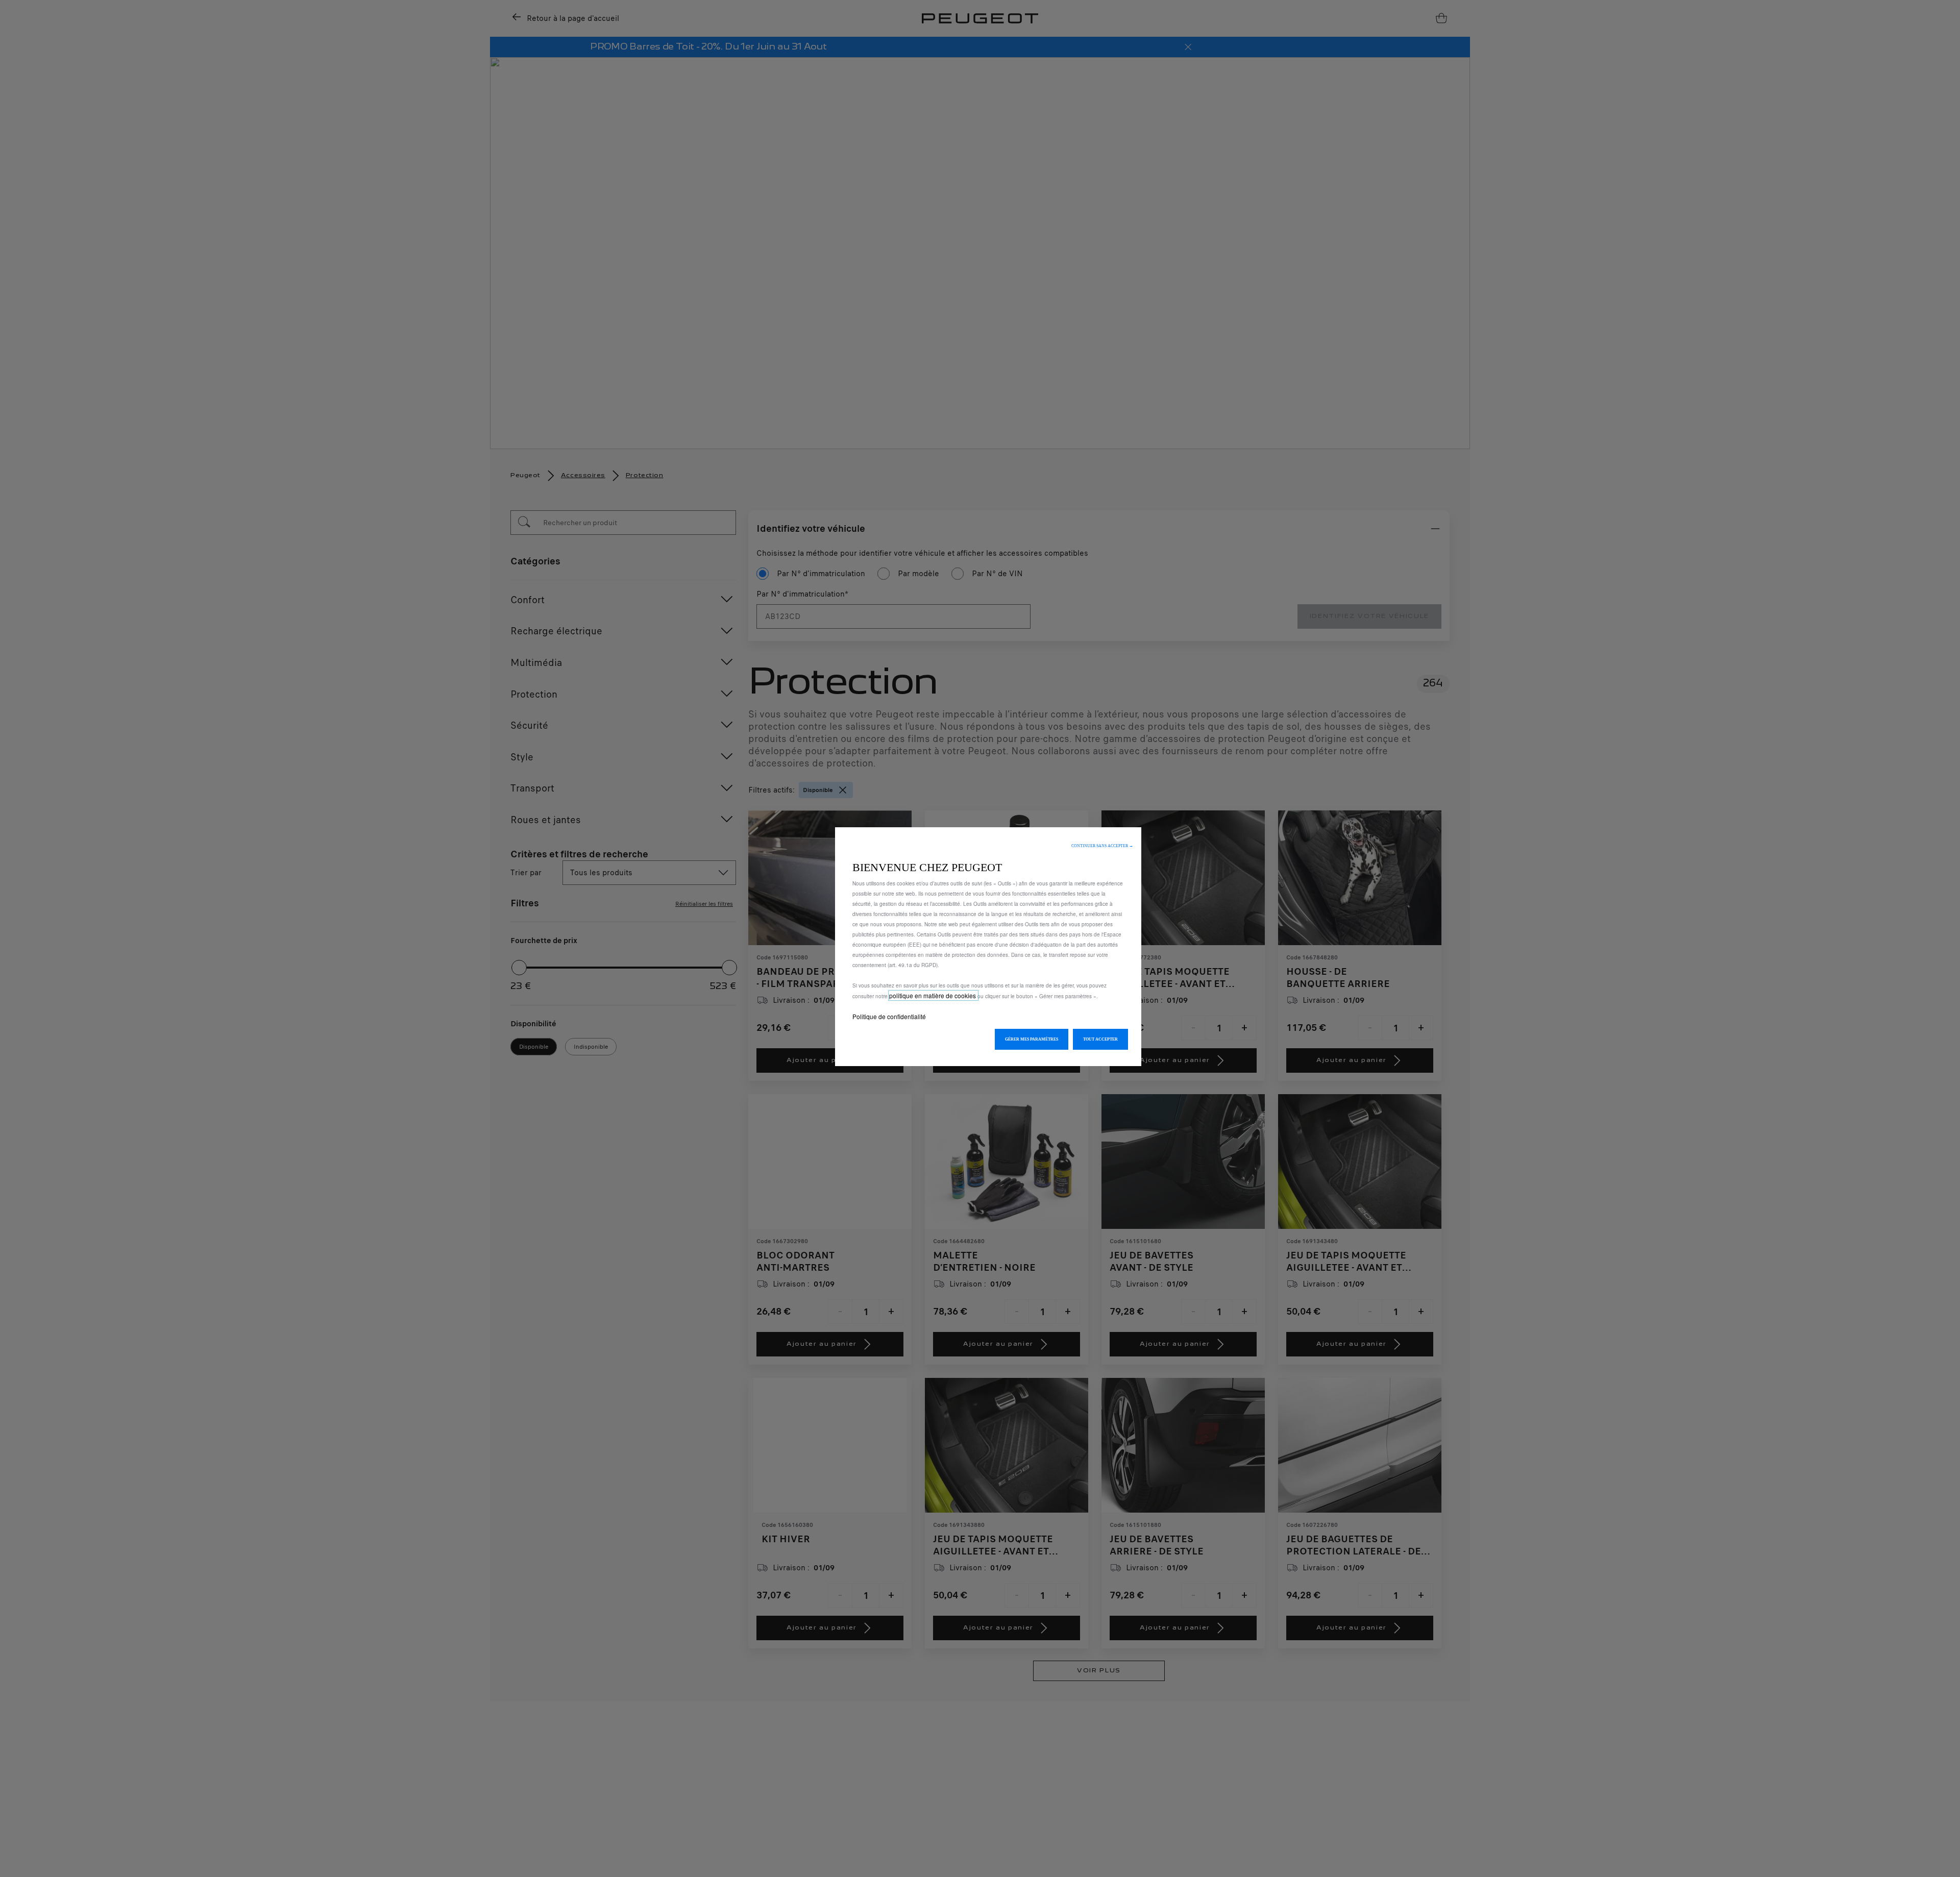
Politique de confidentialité (889, 1016)
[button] (1102, 846)
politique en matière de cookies (933, 995)
